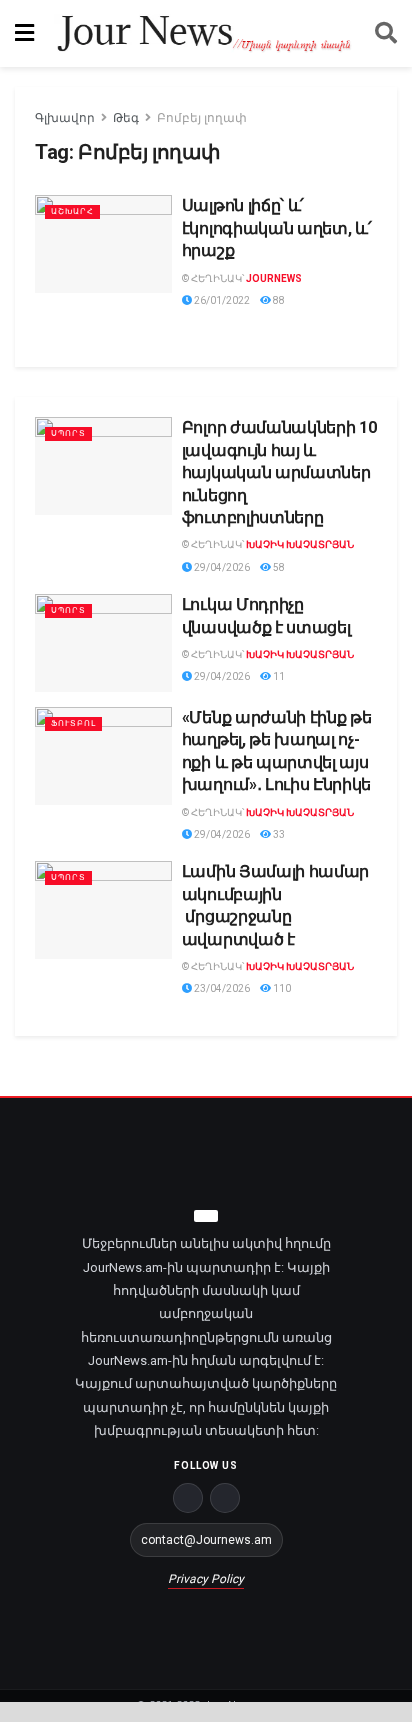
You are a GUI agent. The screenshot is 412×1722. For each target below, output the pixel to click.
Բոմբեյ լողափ (202, 118)
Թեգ (126, 118)
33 (278, 834)
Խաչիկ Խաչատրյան (300, 544)
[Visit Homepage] (204, 34)
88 (278, 300)
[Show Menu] (24, 33)
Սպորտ (68, 433)
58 (278, 567)
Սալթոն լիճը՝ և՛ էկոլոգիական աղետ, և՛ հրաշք (277, 228)
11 (278, 676)
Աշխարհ (72, 211)
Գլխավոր (65, 118)
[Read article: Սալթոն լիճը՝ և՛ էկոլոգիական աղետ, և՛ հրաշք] (103, 244)
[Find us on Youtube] (225, 1498)
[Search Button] (386, 33)
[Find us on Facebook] (188, 1498)
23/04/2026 (221, 988)
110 (281, 988)
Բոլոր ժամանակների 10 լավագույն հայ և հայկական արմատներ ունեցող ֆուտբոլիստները (279, 472)
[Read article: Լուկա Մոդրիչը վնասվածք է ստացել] (103, 643)
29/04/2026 (221, 567)
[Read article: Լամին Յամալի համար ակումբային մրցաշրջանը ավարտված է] (103, 910)
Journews (274, 278)
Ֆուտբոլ (73, 723)
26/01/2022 (221, 300)
